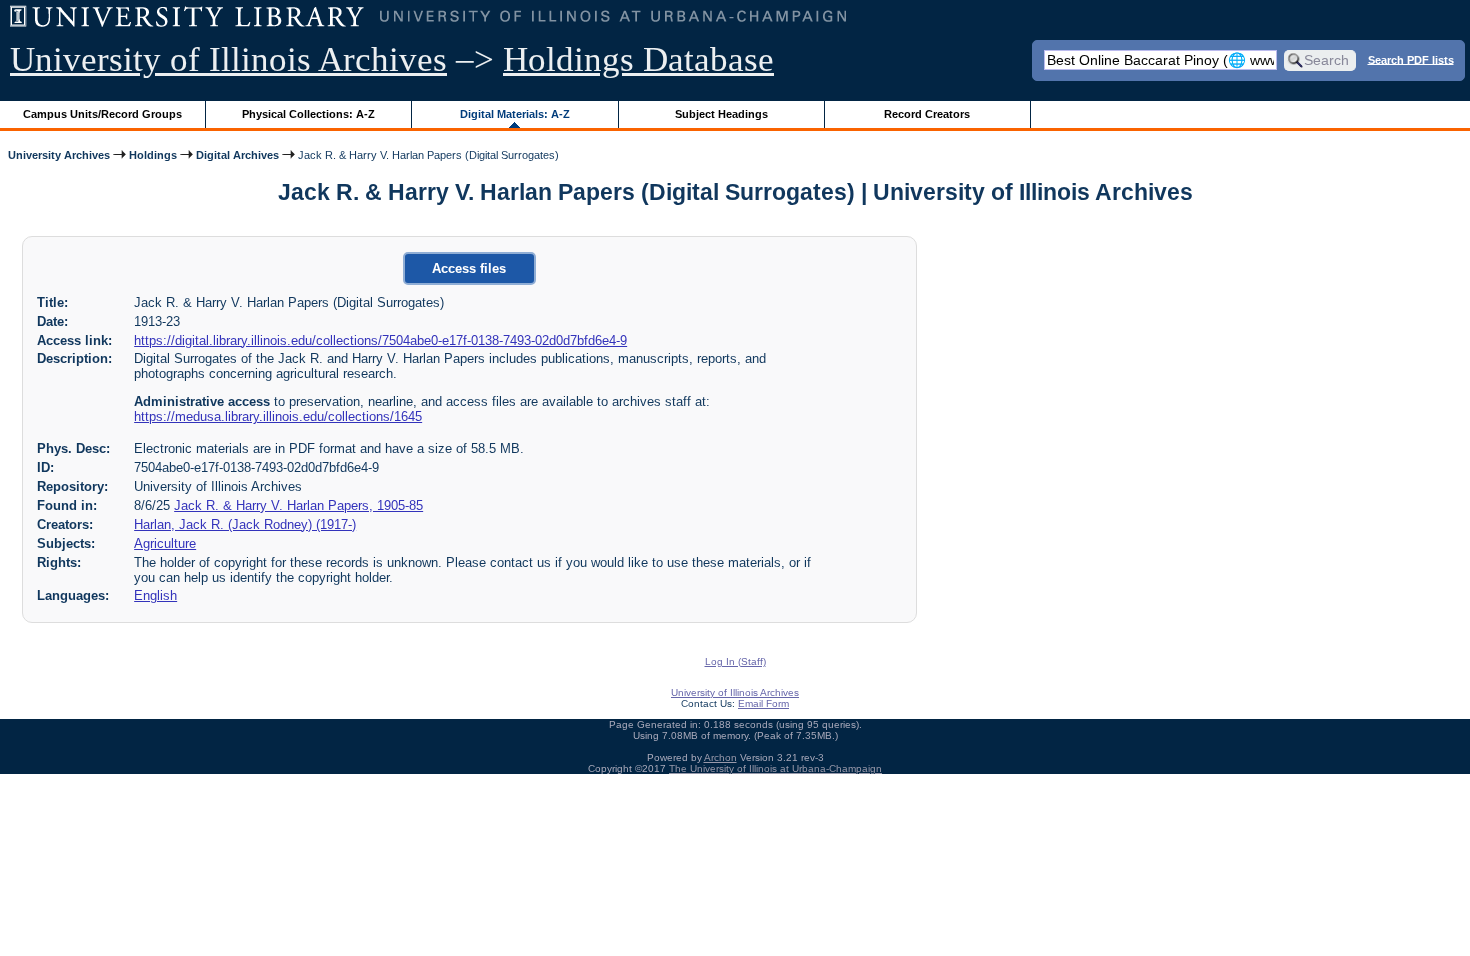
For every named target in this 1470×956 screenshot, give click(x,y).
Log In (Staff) (735, 661)
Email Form (763, 703)
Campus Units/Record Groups (102, 114)
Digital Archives (237, 155)
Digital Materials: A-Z (515, 114)
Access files (469, 268)
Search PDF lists (1411, 59)
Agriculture (165, 543)
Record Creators (927, 114)
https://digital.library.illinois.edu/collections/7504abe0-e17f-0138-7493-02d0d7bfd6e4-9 (380, 340)
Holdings (153, 155)
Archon (720, 757)
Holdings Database (638, 59)
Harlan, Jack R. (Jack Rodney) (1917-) (245, 524)
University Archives (59, 155)
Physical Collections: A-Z (308, 114)
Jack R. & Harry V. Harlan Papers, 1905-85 (298, 505)
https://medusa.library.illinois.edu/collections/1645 (278, 416)
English (155, 595)
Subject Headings (721, 114)
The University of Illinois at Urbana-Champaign (775, 768)
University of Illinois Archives (228, 59)
